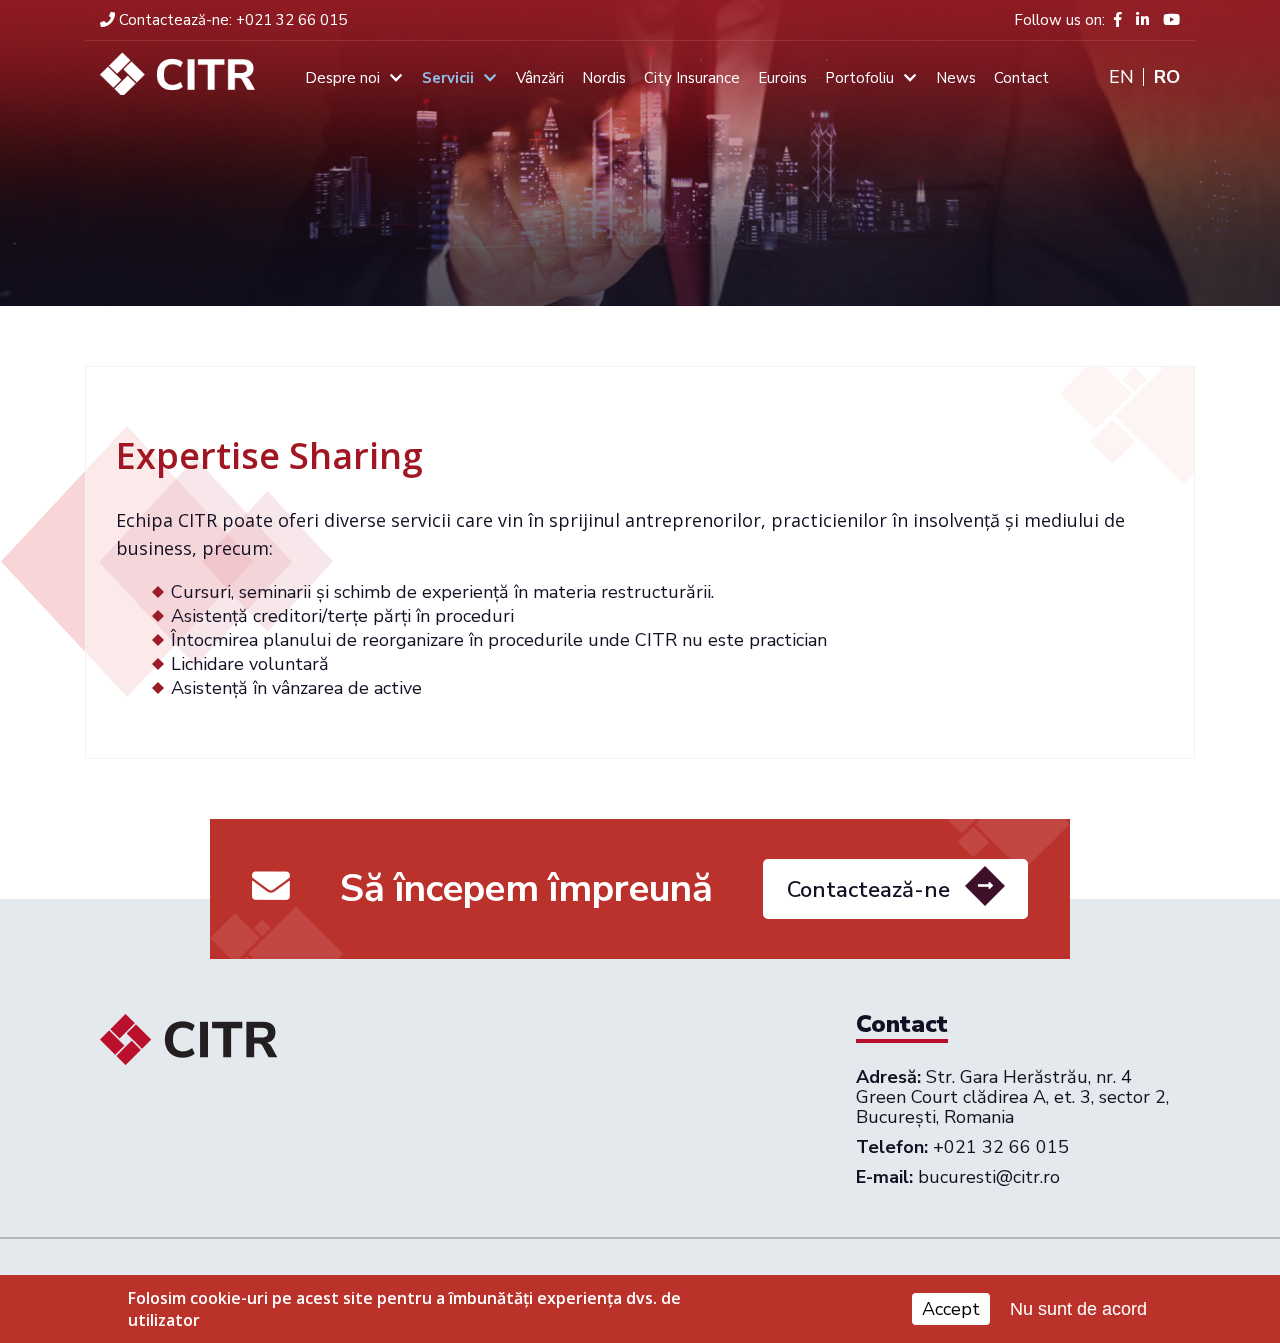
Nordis (604, 78)
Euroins (782, 78)
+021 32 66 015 (233, 20)
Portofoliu (859, 78)
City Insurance (692, 78)
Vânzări (540, 78)
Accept (951, 1309)
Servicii (448, 78)
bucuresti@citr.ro (989, 1177)
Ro (1167, 77)
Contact (1021, 78)
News (956, 78)
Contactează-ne (868, 890)
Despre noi (342, 78)
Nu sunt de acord (1078, 1309)
